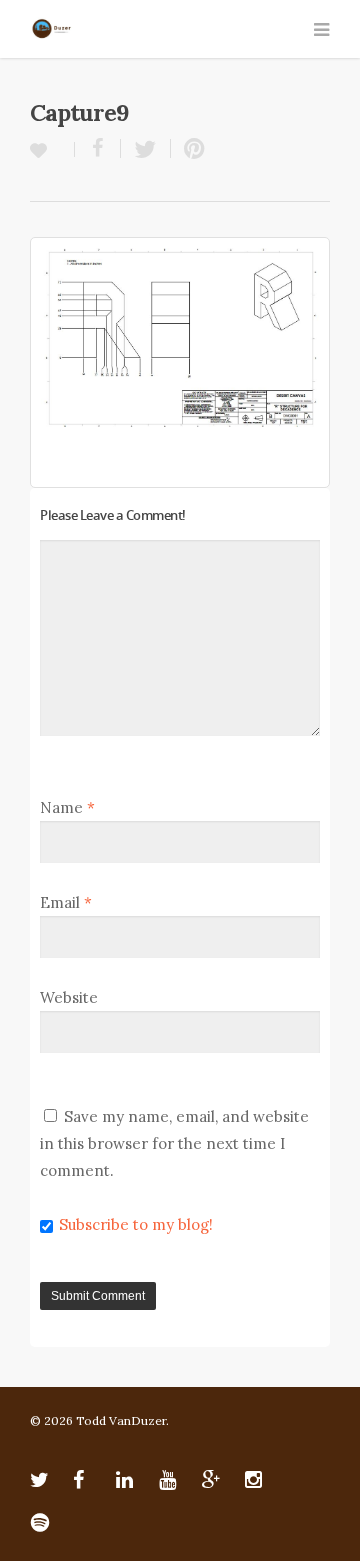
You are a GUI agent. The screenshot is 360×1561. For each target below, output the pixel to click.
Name (67, 807)
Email (66, 902)
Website (69, 997)
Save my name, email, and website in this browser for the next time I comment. (174, 1143)
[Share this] (98, 148)
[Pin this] (190, 148)
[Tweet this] (146, 148)
